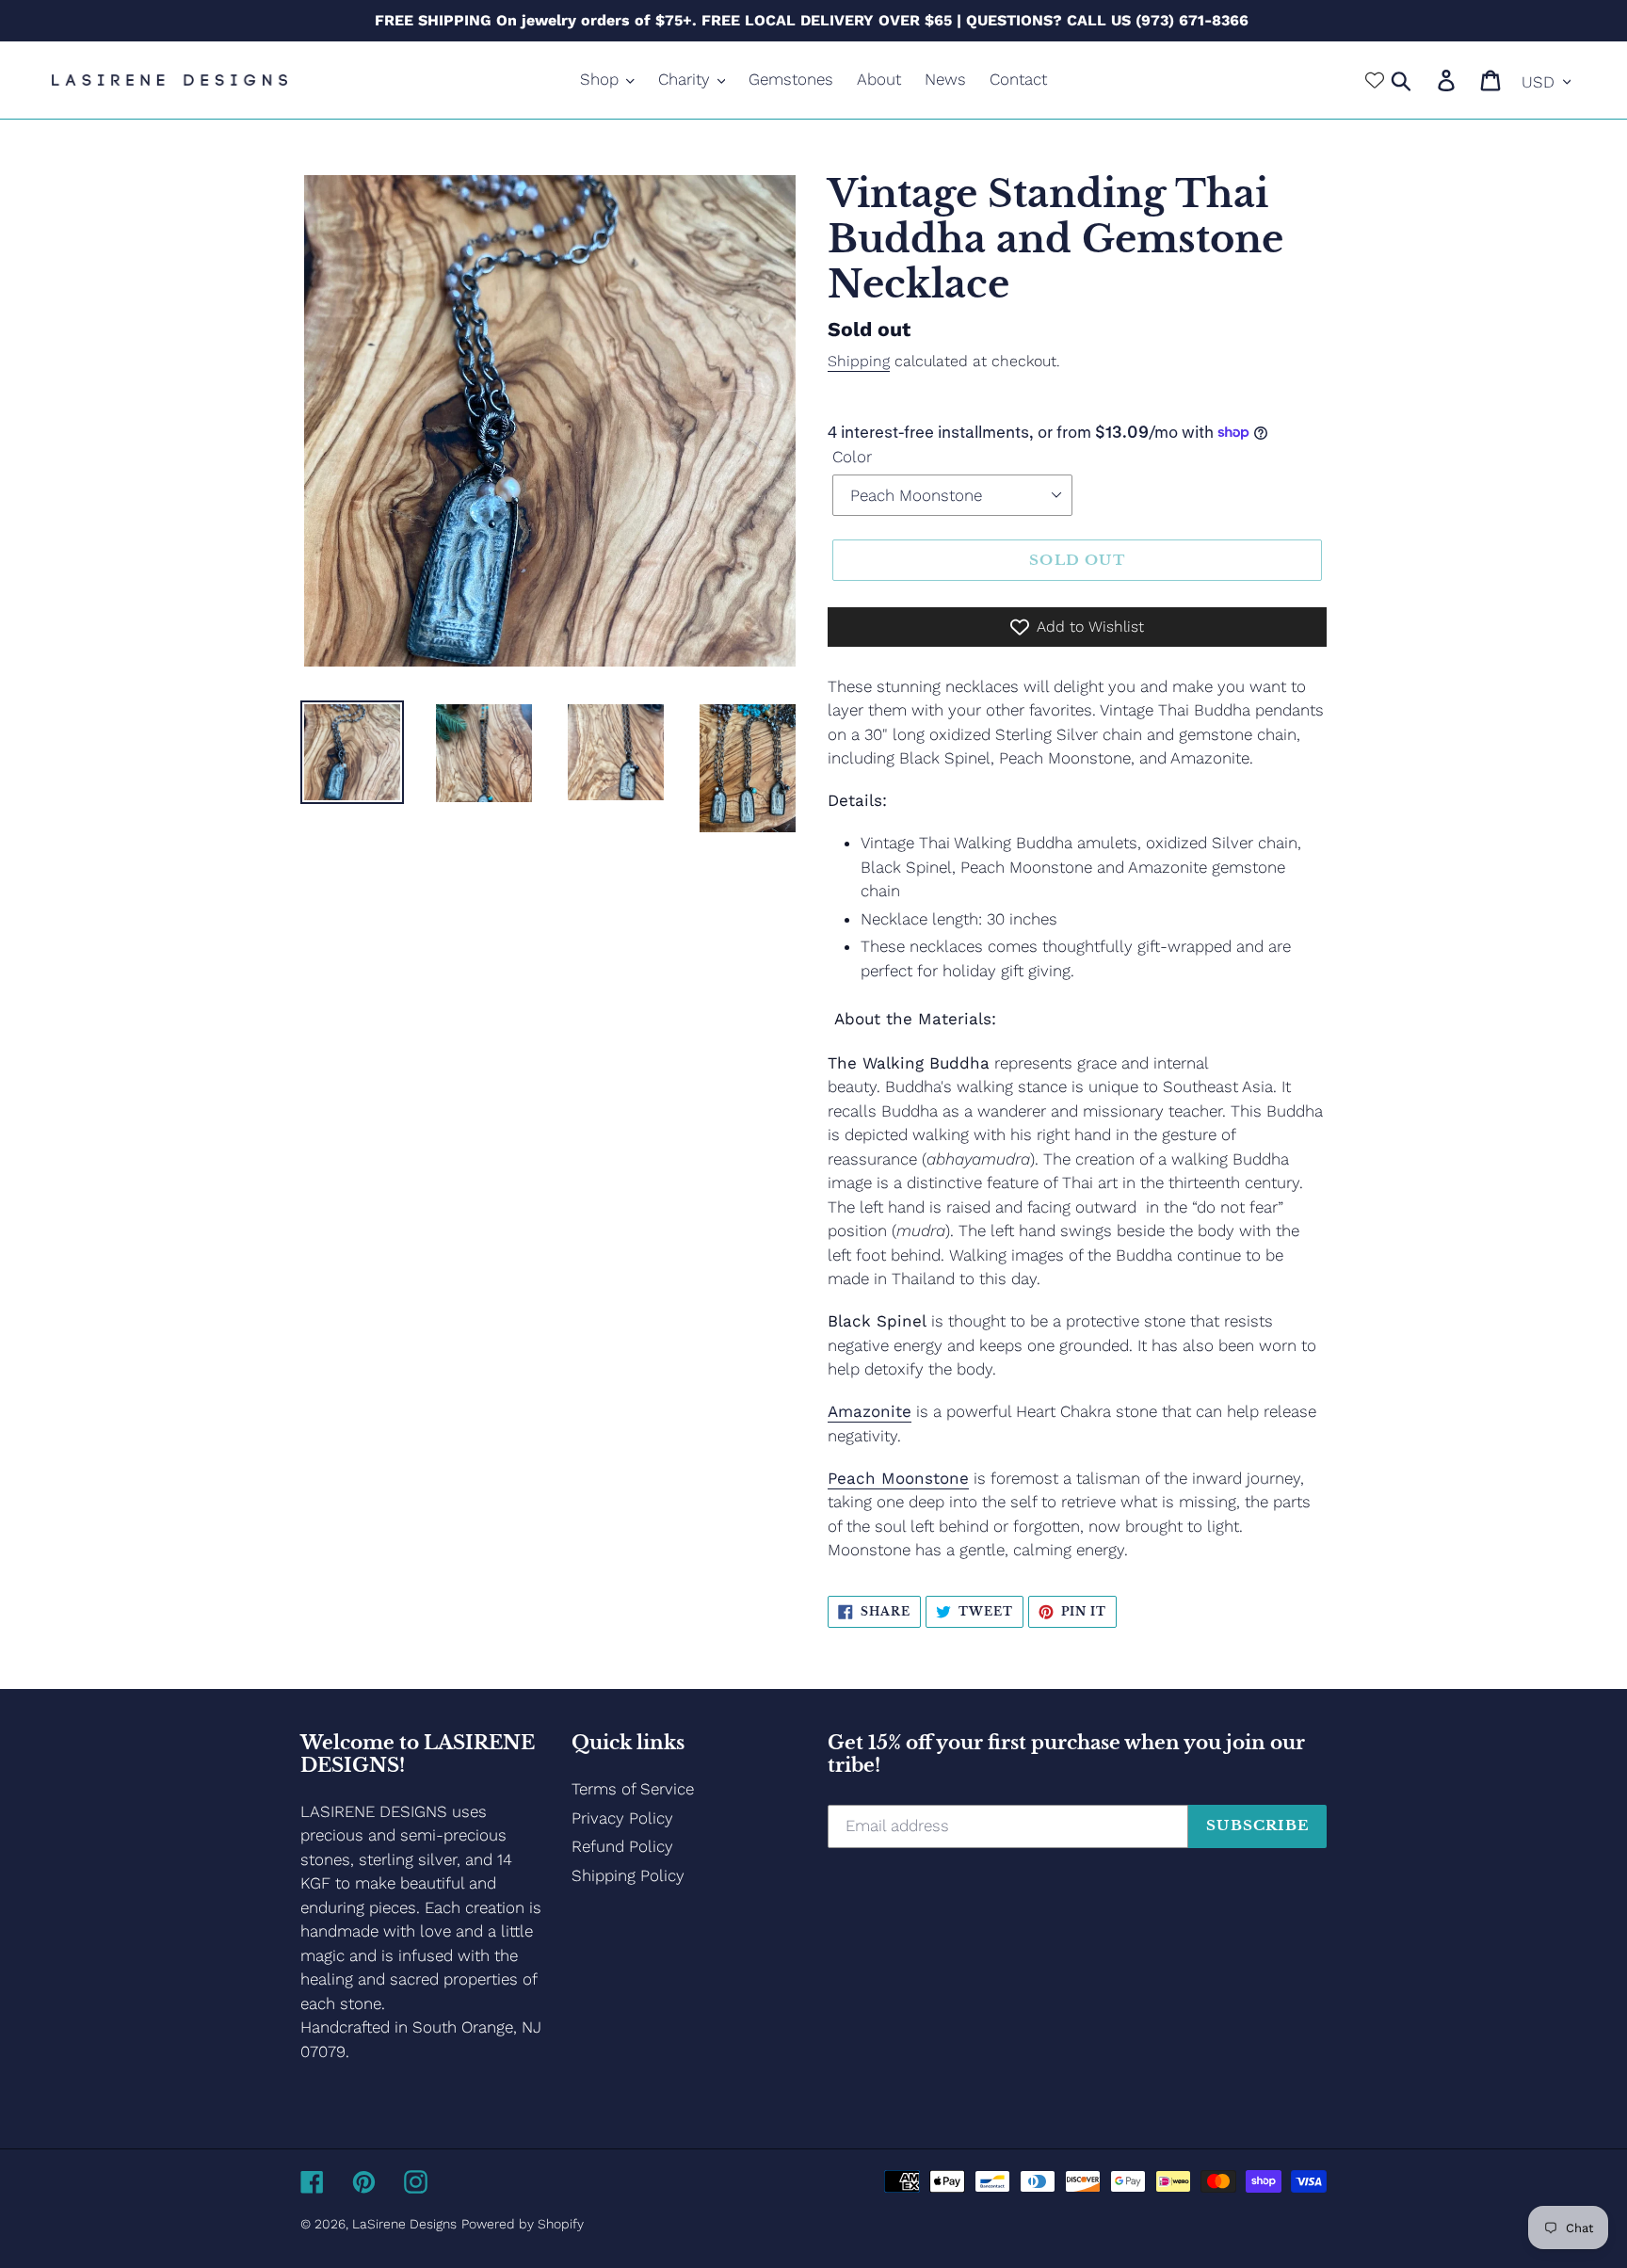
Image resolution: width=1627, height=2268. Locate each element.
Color (852, 457)
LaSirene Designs (404, 2224)
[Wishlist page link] (1375, 80)
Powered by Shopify (523, 2224)
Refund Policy (622, 1846)
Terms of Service (633, 1789)
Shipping (859, 361)
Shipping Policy (628, 1875)
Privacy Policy (622, 1818)
